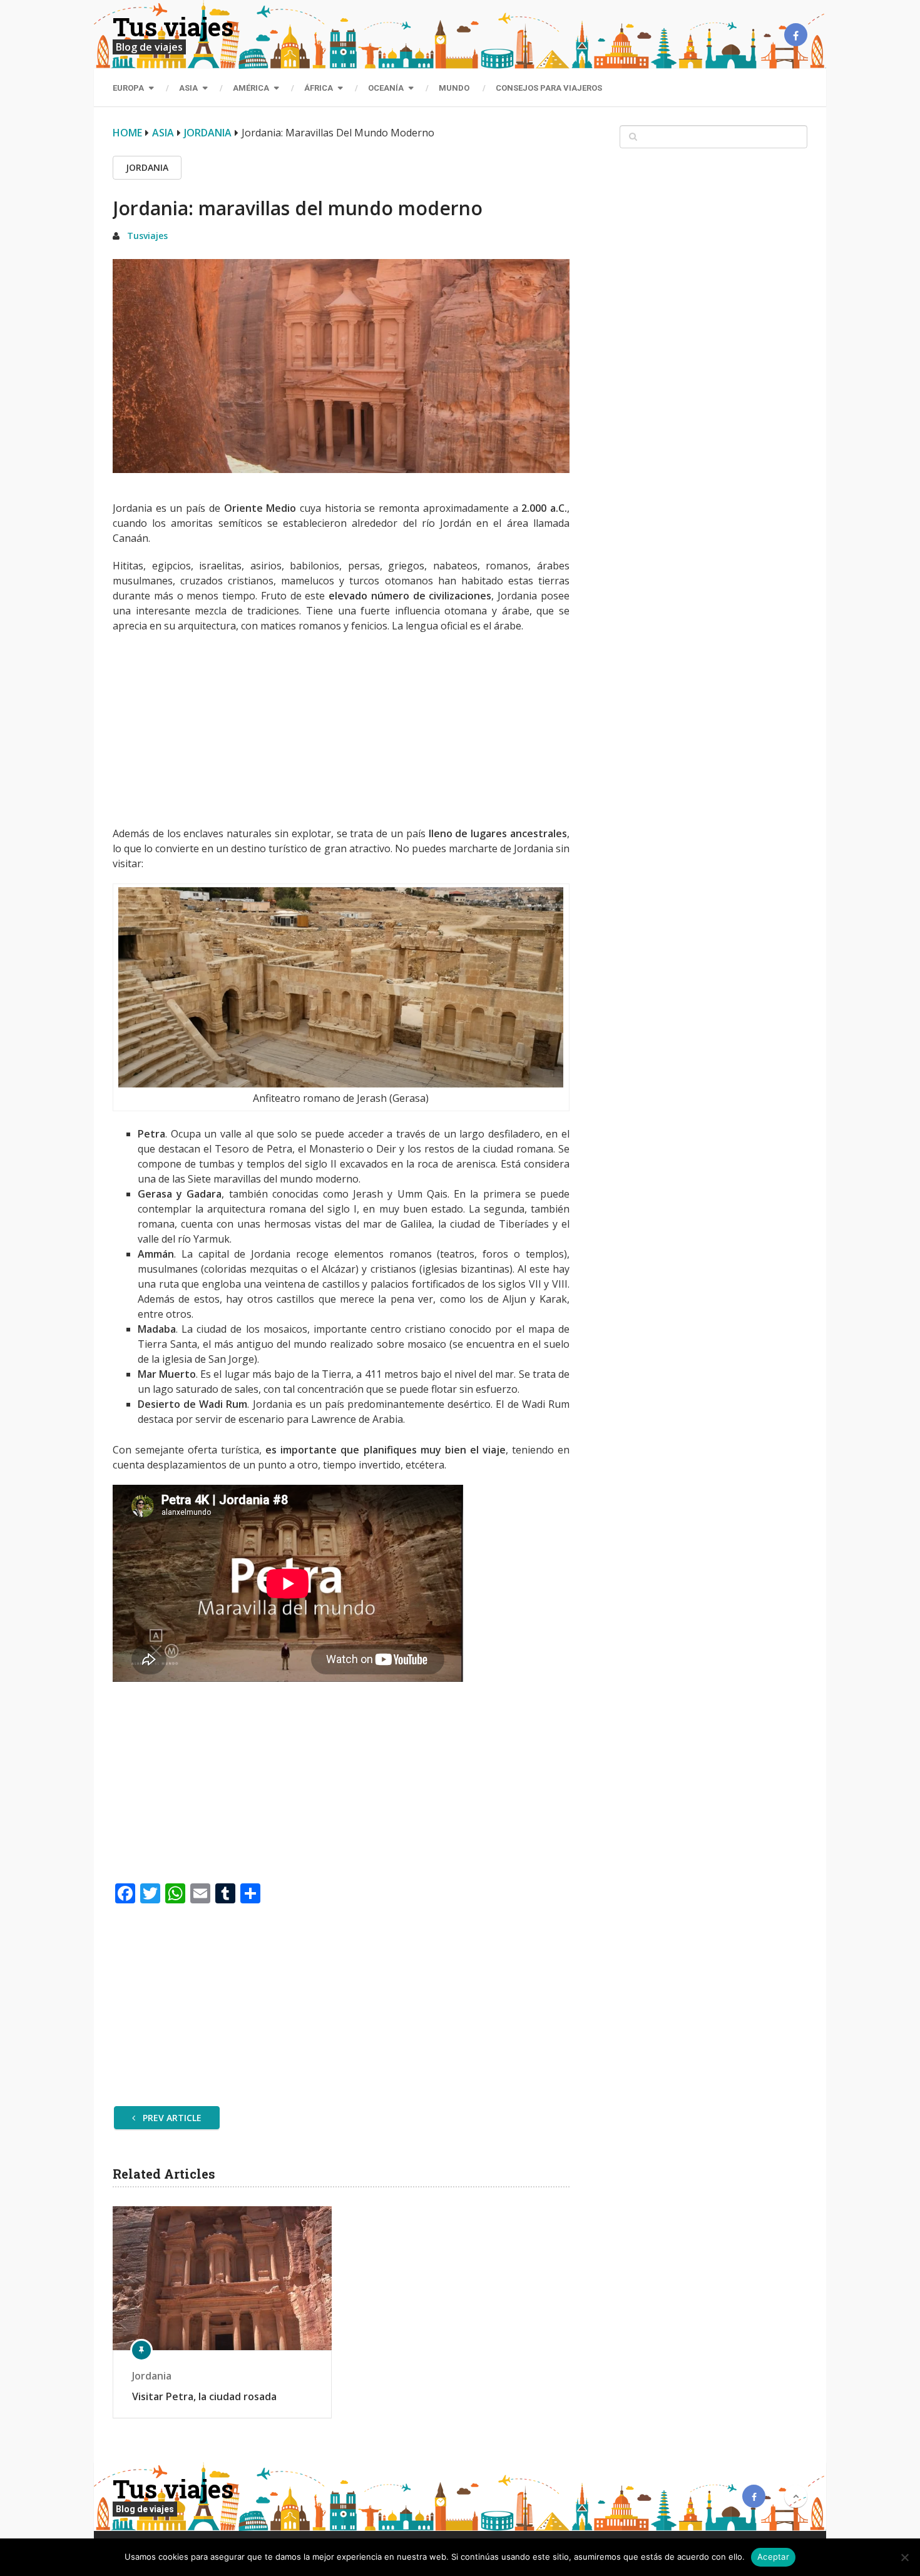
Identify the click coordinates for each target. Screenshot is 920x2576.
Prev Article (171, 2118)
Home (127, 133)
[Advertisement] (341, 733)
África (319, 88)
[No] (904, 2557)
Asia (188, 88)
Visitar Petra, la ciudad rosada (204, 2396)
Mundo (454, 88)
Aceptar (773, 2557)
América (251, 88)
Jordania (208, 133)
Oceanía (386, 88)
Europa (128, 88)
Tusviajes (147, 236)
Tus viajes (173, 27)
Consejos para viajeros (549, 88)
